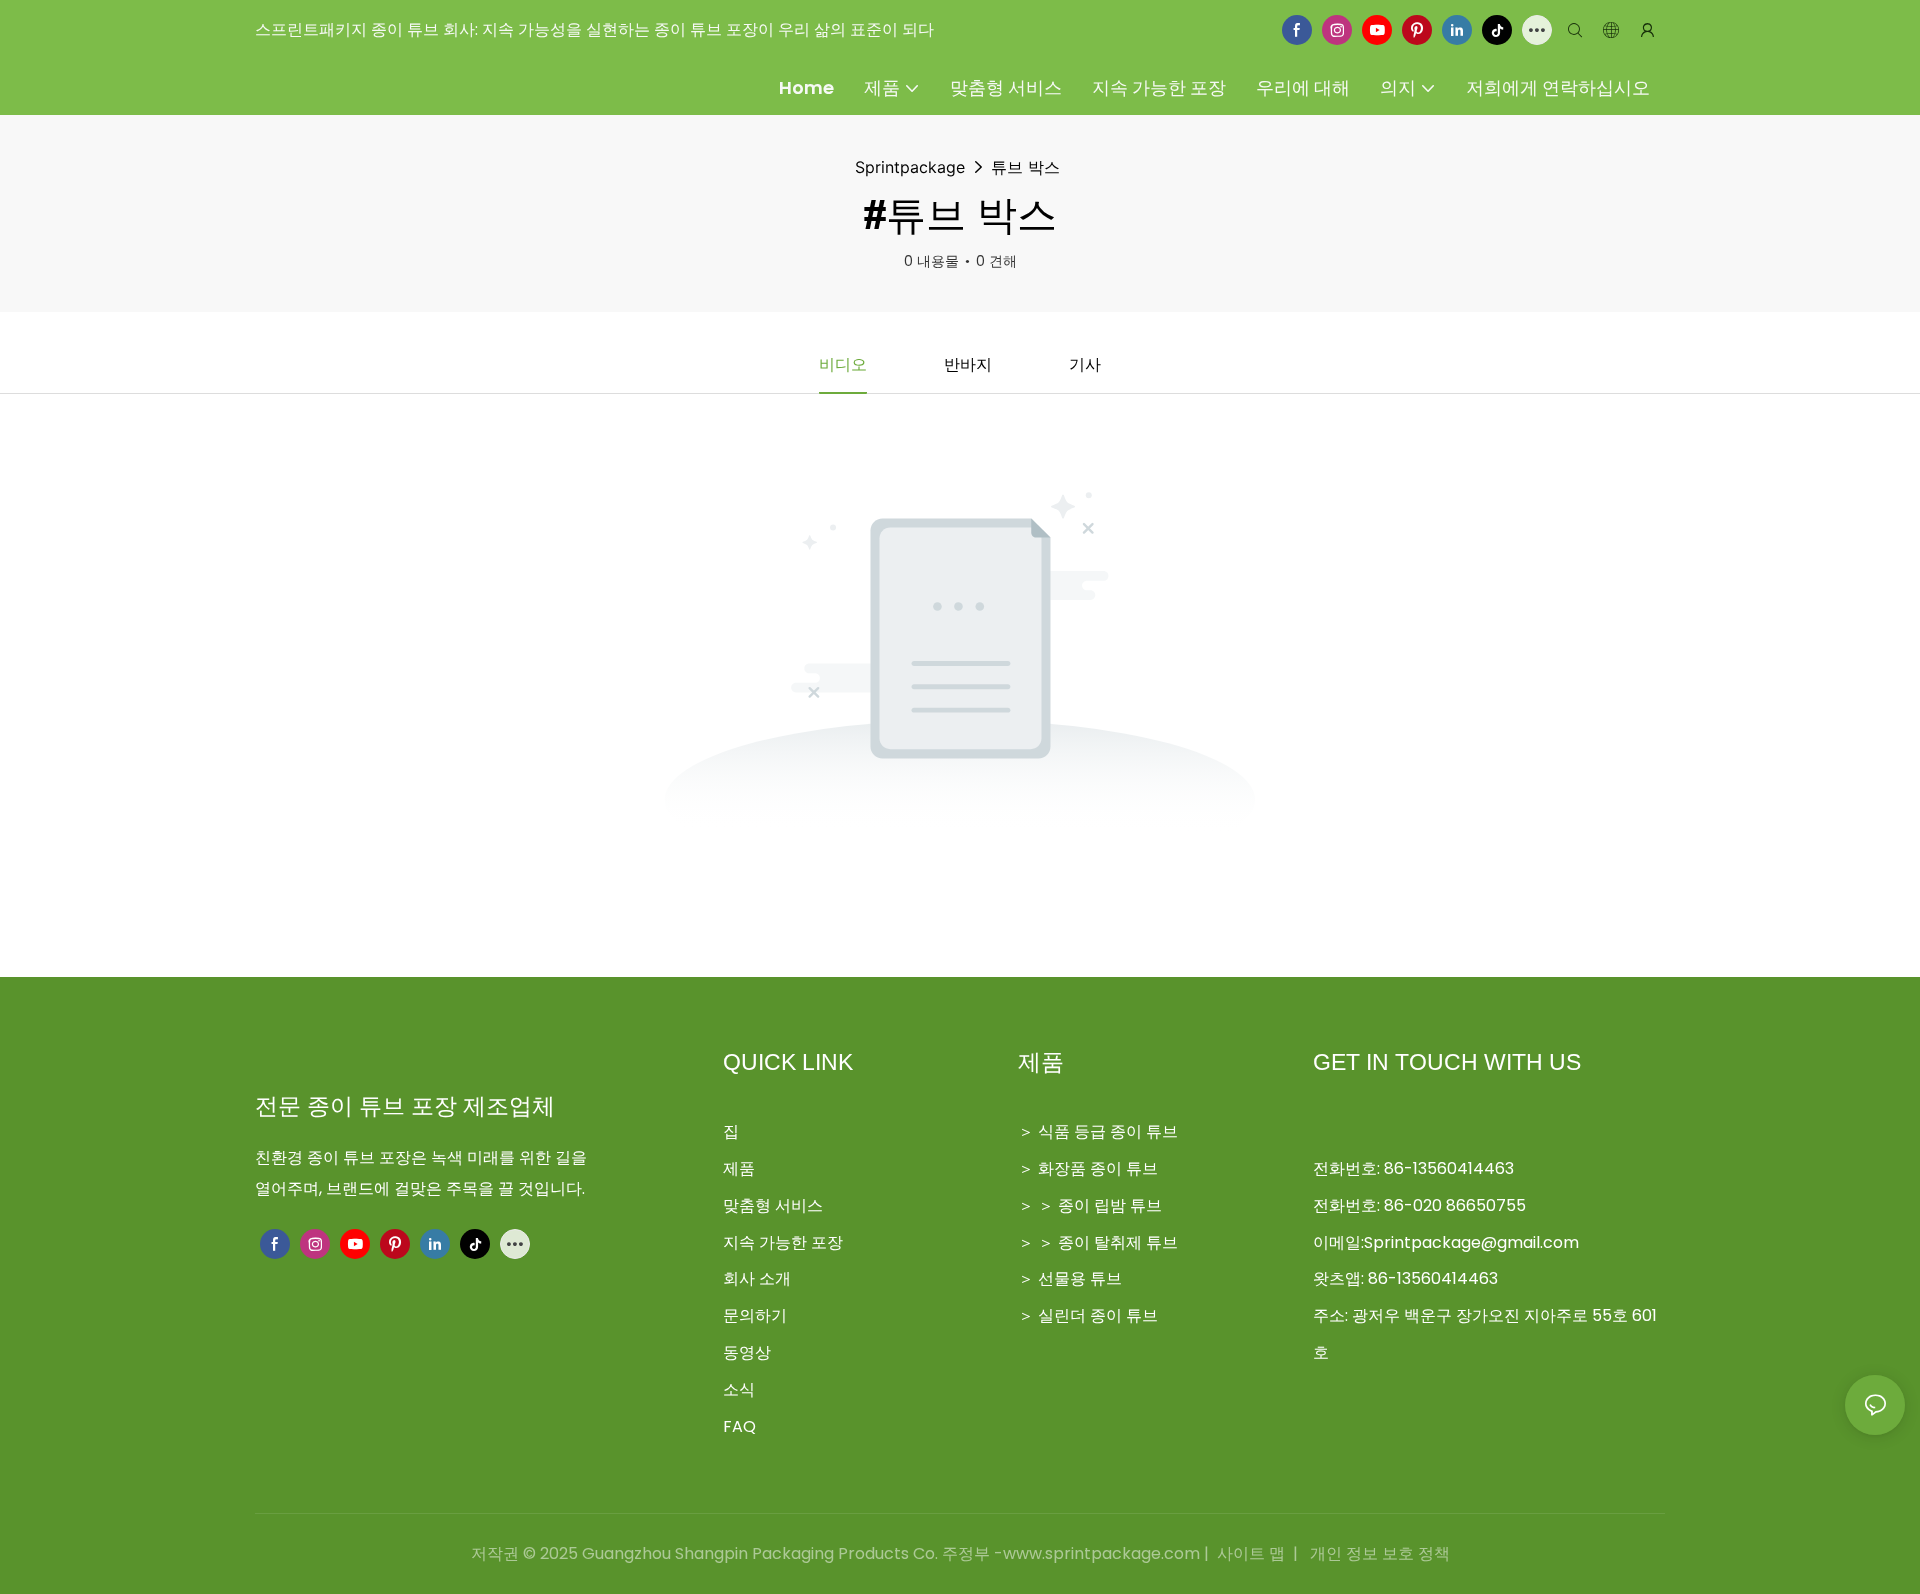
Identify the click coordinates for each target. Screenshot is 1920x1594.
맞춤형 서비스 (773, 1205)
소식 (739, 1389)
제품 (739, 1168)
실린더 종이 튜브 (1098, 1315)
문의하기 (755, 1315)
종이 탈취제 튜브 (1118, 1242)
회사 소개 (757, 1278)
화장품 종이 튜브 (1098, 1168)
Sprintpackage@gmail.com (1471, 1242)
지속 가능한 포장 (783, 1242)
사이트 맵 (1251, 1553)
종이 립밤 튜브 (1110, 1205)
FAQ (739, 1426)
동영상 (747, 1352)
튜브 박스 (1025, 167)
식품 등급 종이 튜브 (1108, 1131)
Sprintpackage (910, 167)
